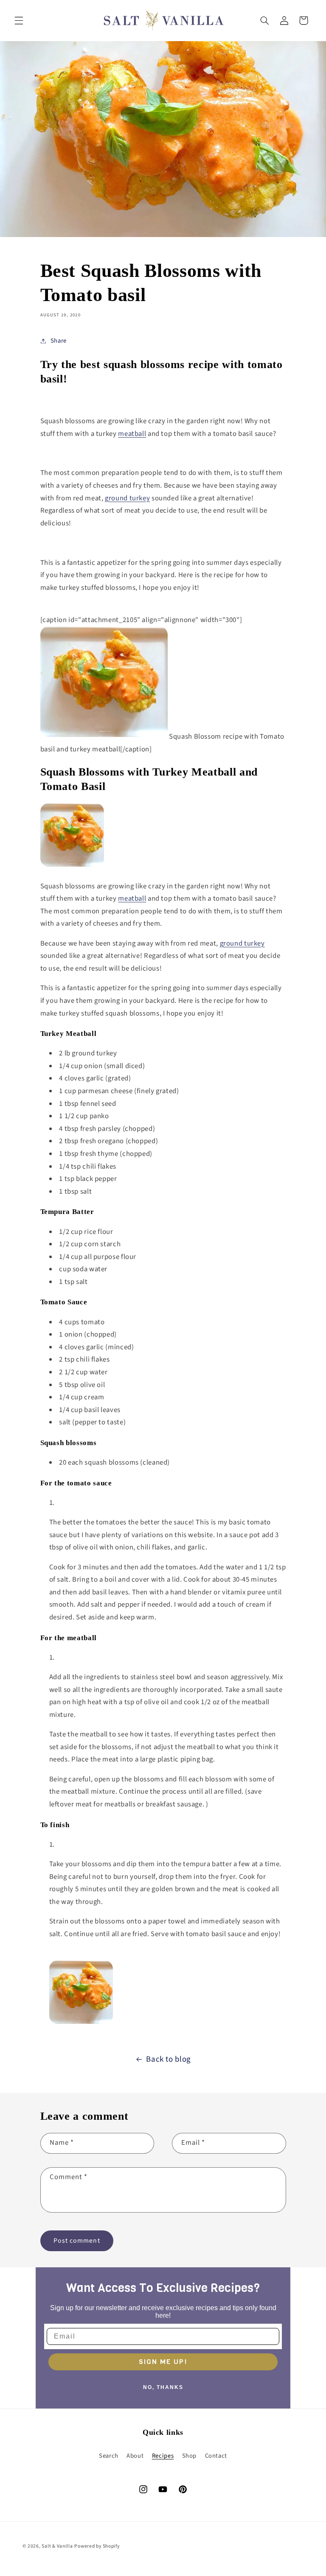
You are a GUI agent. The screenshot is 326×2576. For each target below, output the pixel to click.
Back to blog (169, 2059)
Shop (190, 2456)
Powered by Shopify (97, 2546)
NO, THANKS (163, 2387)
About (135, 2456)
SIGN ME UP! (163, 2362)
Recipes (163, 2456)
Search (109, 2456)
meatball (132, 899)
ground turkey (242, 943)
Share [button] (59, 341)
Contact (216, 2456)
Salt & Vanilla (57, 2546)
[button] (19, 20)
